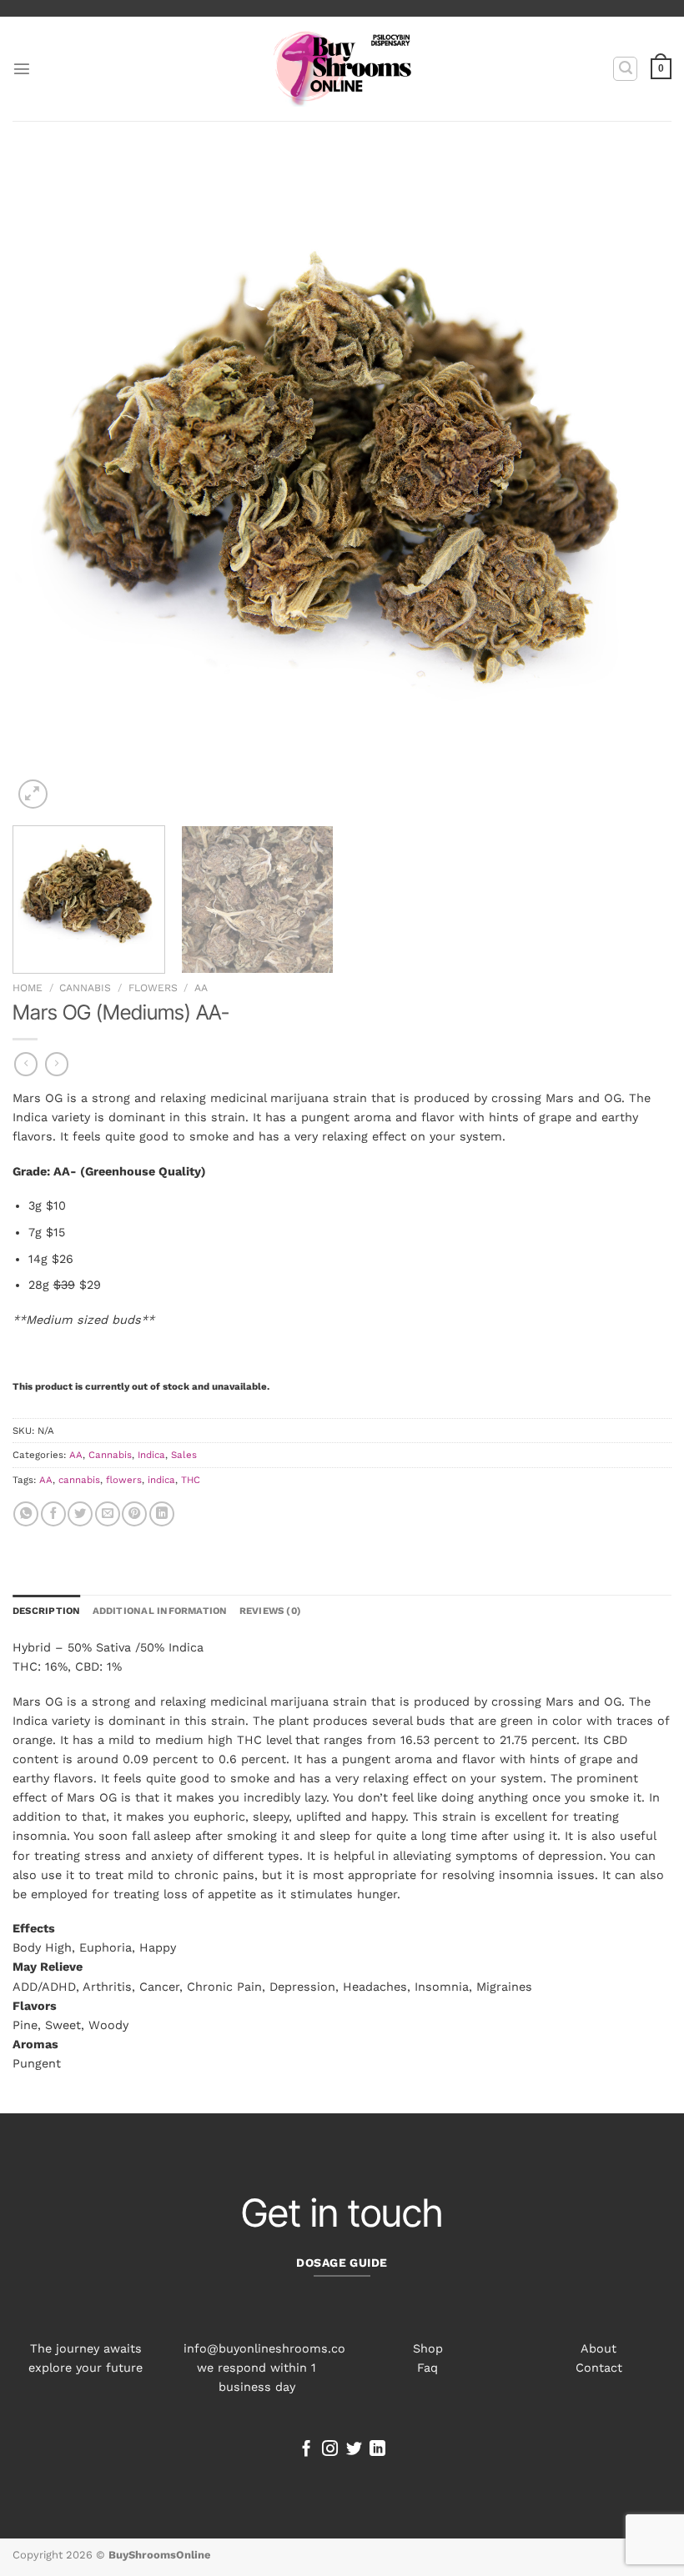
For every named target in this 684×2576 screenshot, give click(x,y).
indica (161, 1480)
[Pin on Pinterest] (134, 1514)
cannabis (79, 1480)
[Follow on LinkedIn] (377, 2450)
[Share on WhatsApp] (26, 1514)
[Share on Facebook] (53, 1514)
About (598, 2348)
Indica (151, 1455)
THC (191, 1480)
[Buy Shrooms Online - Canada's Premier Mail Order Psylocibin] (342, 69)
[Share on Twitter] (80, 1514)
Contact (599, 2368)
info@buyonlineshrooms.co (264, 2348)
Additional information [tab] (160, 1611)
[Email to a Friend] (108, 1514)
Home (28, 988)
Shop (428, 2348)
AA (201, 988)
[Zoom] (33, 794)
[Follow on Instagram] (330, 2450)
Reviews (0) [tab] (271, 1611)
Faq (427, 2368)
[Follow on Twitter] (354, 2450)
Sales (184, 1455)
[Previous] (47, 484)
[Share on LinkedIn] (162, 1514)
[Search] (625, 69)
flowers (124, 1480)
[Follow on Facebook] (307, 2450)
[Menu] (22, 68)
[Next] (637, 484)
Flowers (153, 988)
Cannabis (85, 988)
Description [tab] (47, 1611)
